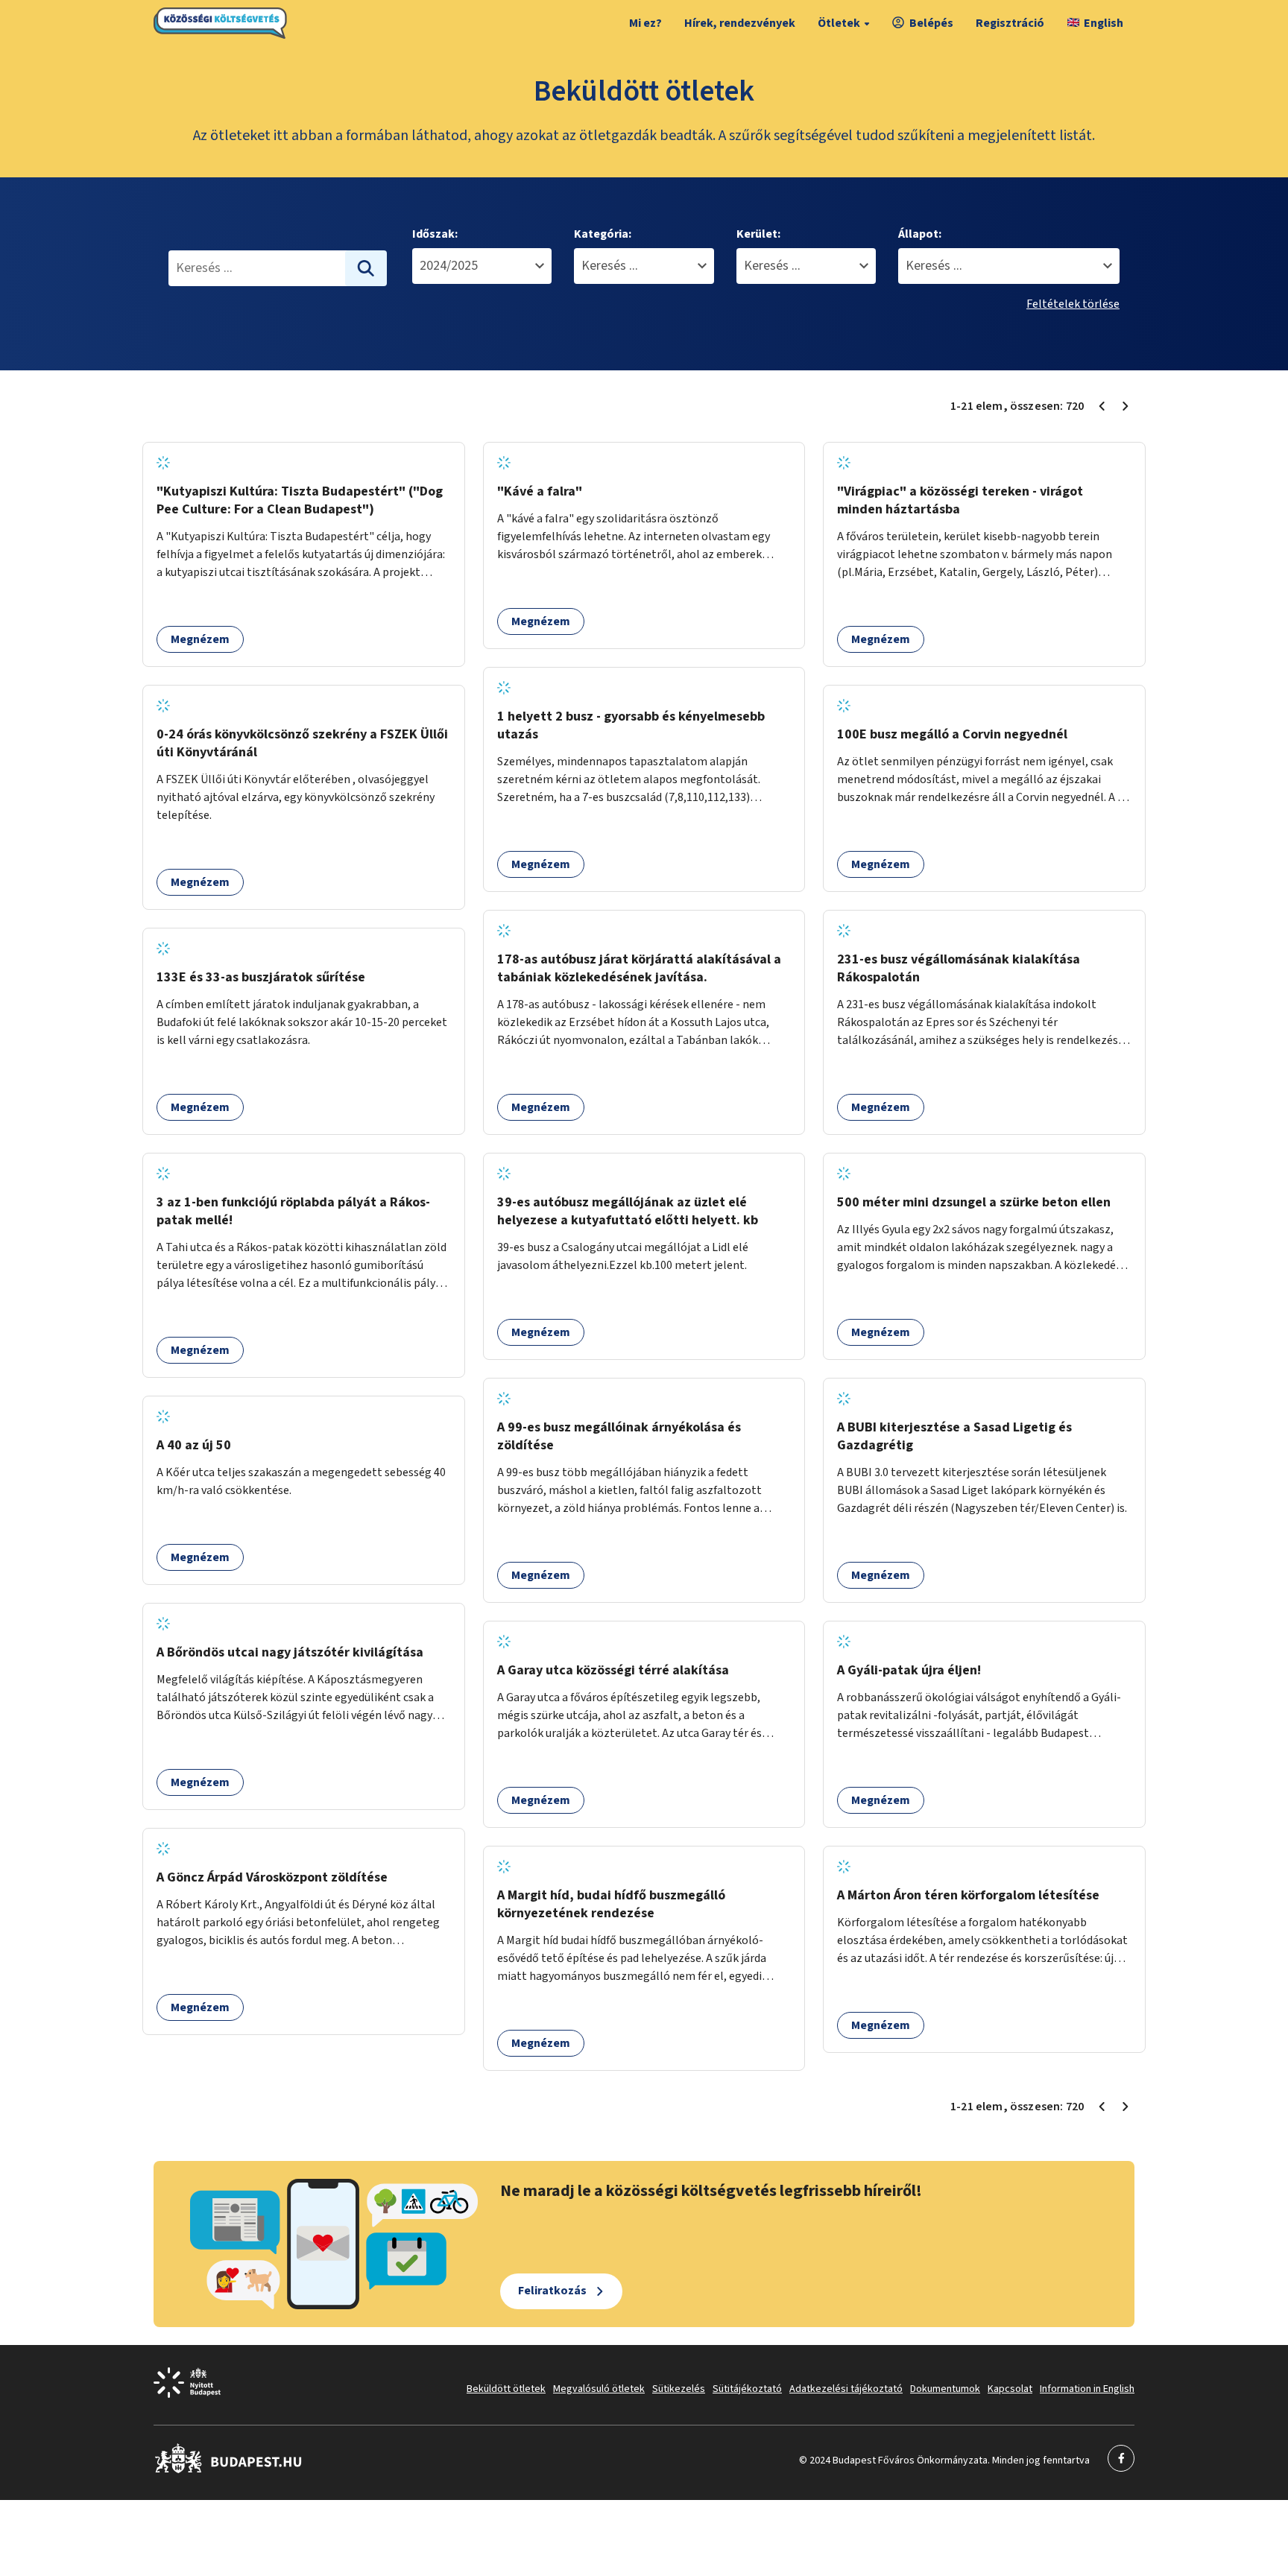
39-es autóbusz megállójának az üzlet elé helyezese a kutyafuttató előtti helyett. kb (628, 1211)
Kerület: (758, 234)
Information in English (1087, 2389)
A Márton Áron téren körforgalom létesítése (968, 1895)
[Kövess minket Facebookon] (228, 2470)
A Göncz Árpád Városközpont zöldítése (272, 1877)
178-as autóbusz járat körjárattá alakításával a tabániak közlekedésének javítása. (639, 968)
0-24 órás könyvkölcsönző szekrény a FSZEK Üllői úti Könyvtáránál (302, 743)
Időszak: (435, 234)
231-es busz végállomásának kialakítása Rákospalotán (959, 968)
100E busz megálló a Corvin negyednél (952, 734)
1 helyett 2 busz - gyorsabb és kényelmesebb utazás (631, 725)
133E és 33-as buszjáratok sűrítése (261, 977)
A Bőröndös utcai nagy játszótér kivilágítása (290, 1652)
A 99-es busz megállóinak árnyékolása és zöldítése (619, 1436)
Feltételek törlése (1073, 304)
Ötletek (839, 23)
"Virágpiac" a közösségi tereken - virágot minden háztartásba (960, 500)
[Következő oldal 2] (1126, 406)
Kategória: (603, 234)
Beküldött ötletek (506, 2389)
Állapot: (920, 234)
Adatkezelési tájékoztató (846, 2389)
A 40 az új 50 (194, 1445)
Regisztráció (1010, 23)
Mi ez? (645, 23)
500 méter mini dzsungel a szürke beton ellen (974, 1202)
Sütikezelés (679, 2389)
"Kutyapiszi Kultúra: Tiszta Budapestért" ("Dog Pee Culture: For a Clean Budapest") (300, 500)
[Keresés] (366, 268)
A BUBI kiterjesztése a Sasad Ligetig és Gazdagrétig (954, 1436)
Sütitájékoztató (747, 2389)
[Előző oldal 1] (1102, 406)
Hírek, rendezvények (740, 23)
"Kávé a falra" (540, 491)
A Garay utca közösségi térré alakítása (613, 1670)
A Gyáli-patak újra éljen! (909, 1670)
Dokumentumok (945, 2389)
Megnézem (200, 639)
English (1104, 23)
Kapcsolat (1010, 2389)
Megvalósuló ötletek (599, 2389)
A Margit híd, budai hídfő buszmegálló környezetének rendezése (611, 1904)
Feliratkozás (552, 2291)
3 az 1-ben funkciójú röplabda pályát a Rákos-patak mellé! (293, 1211)
